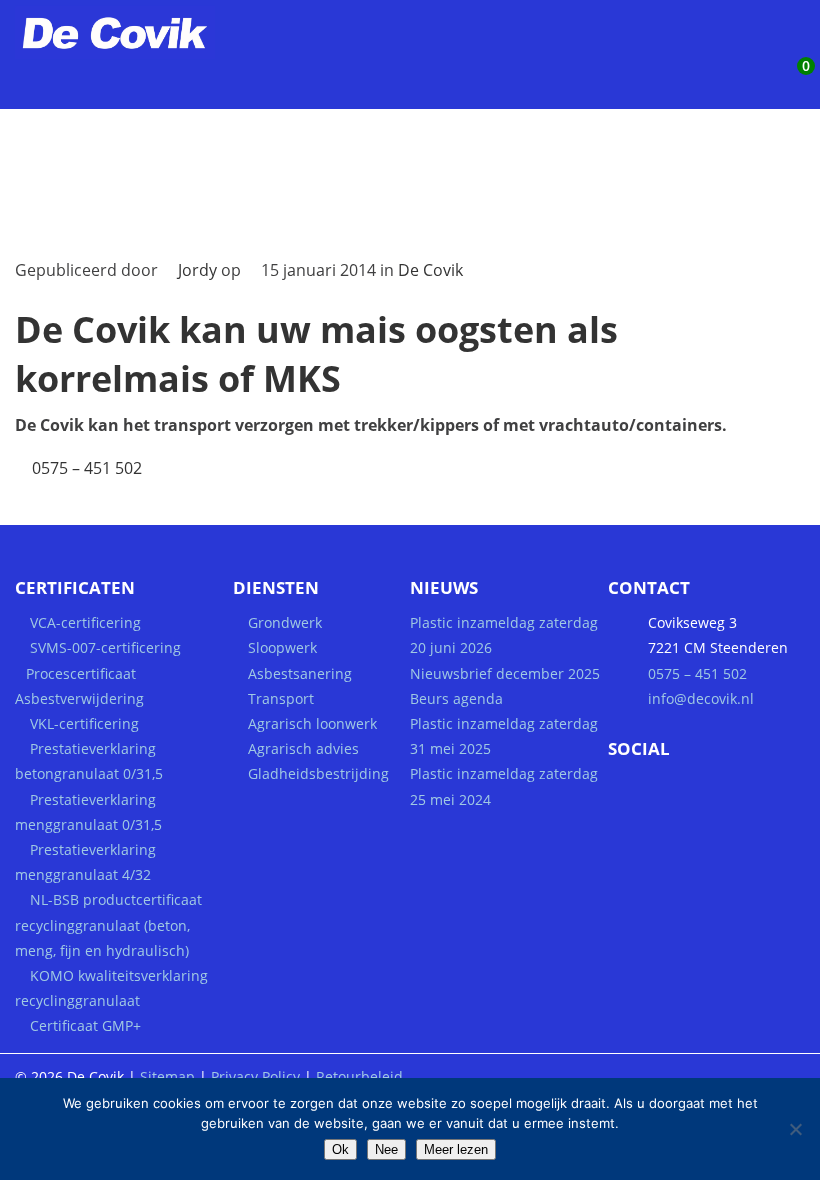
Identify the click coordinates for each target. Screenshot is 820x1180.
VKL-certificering (84, 723)
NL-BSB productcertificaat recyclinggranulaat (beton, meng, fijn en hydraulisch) (108, 924)
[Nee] (795, 1129)
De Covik (430, 270)
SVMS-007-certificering (105, 647)
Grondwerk (285, 622)
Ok (340, 1149)
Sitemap (167, 1076)
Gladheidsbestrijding (318, 773)
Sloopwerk (282, 647)
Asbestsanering (300, 673)
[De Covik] (140, 53)
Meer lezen (456, 1149)
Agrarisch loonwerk (312, 723)
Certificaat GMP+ (85, 1025)
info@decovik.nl (701, 698)
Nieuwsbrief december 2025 (505, 673)
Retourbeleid (359, 1076)
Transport (281, 698)
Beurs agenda (456, 698)
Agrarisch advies (303, 748)
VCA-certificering (85, 622)
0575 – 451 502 (87, 468)
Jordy (197, 270)
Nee (386, 1149)
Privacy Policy (255, 1076)
